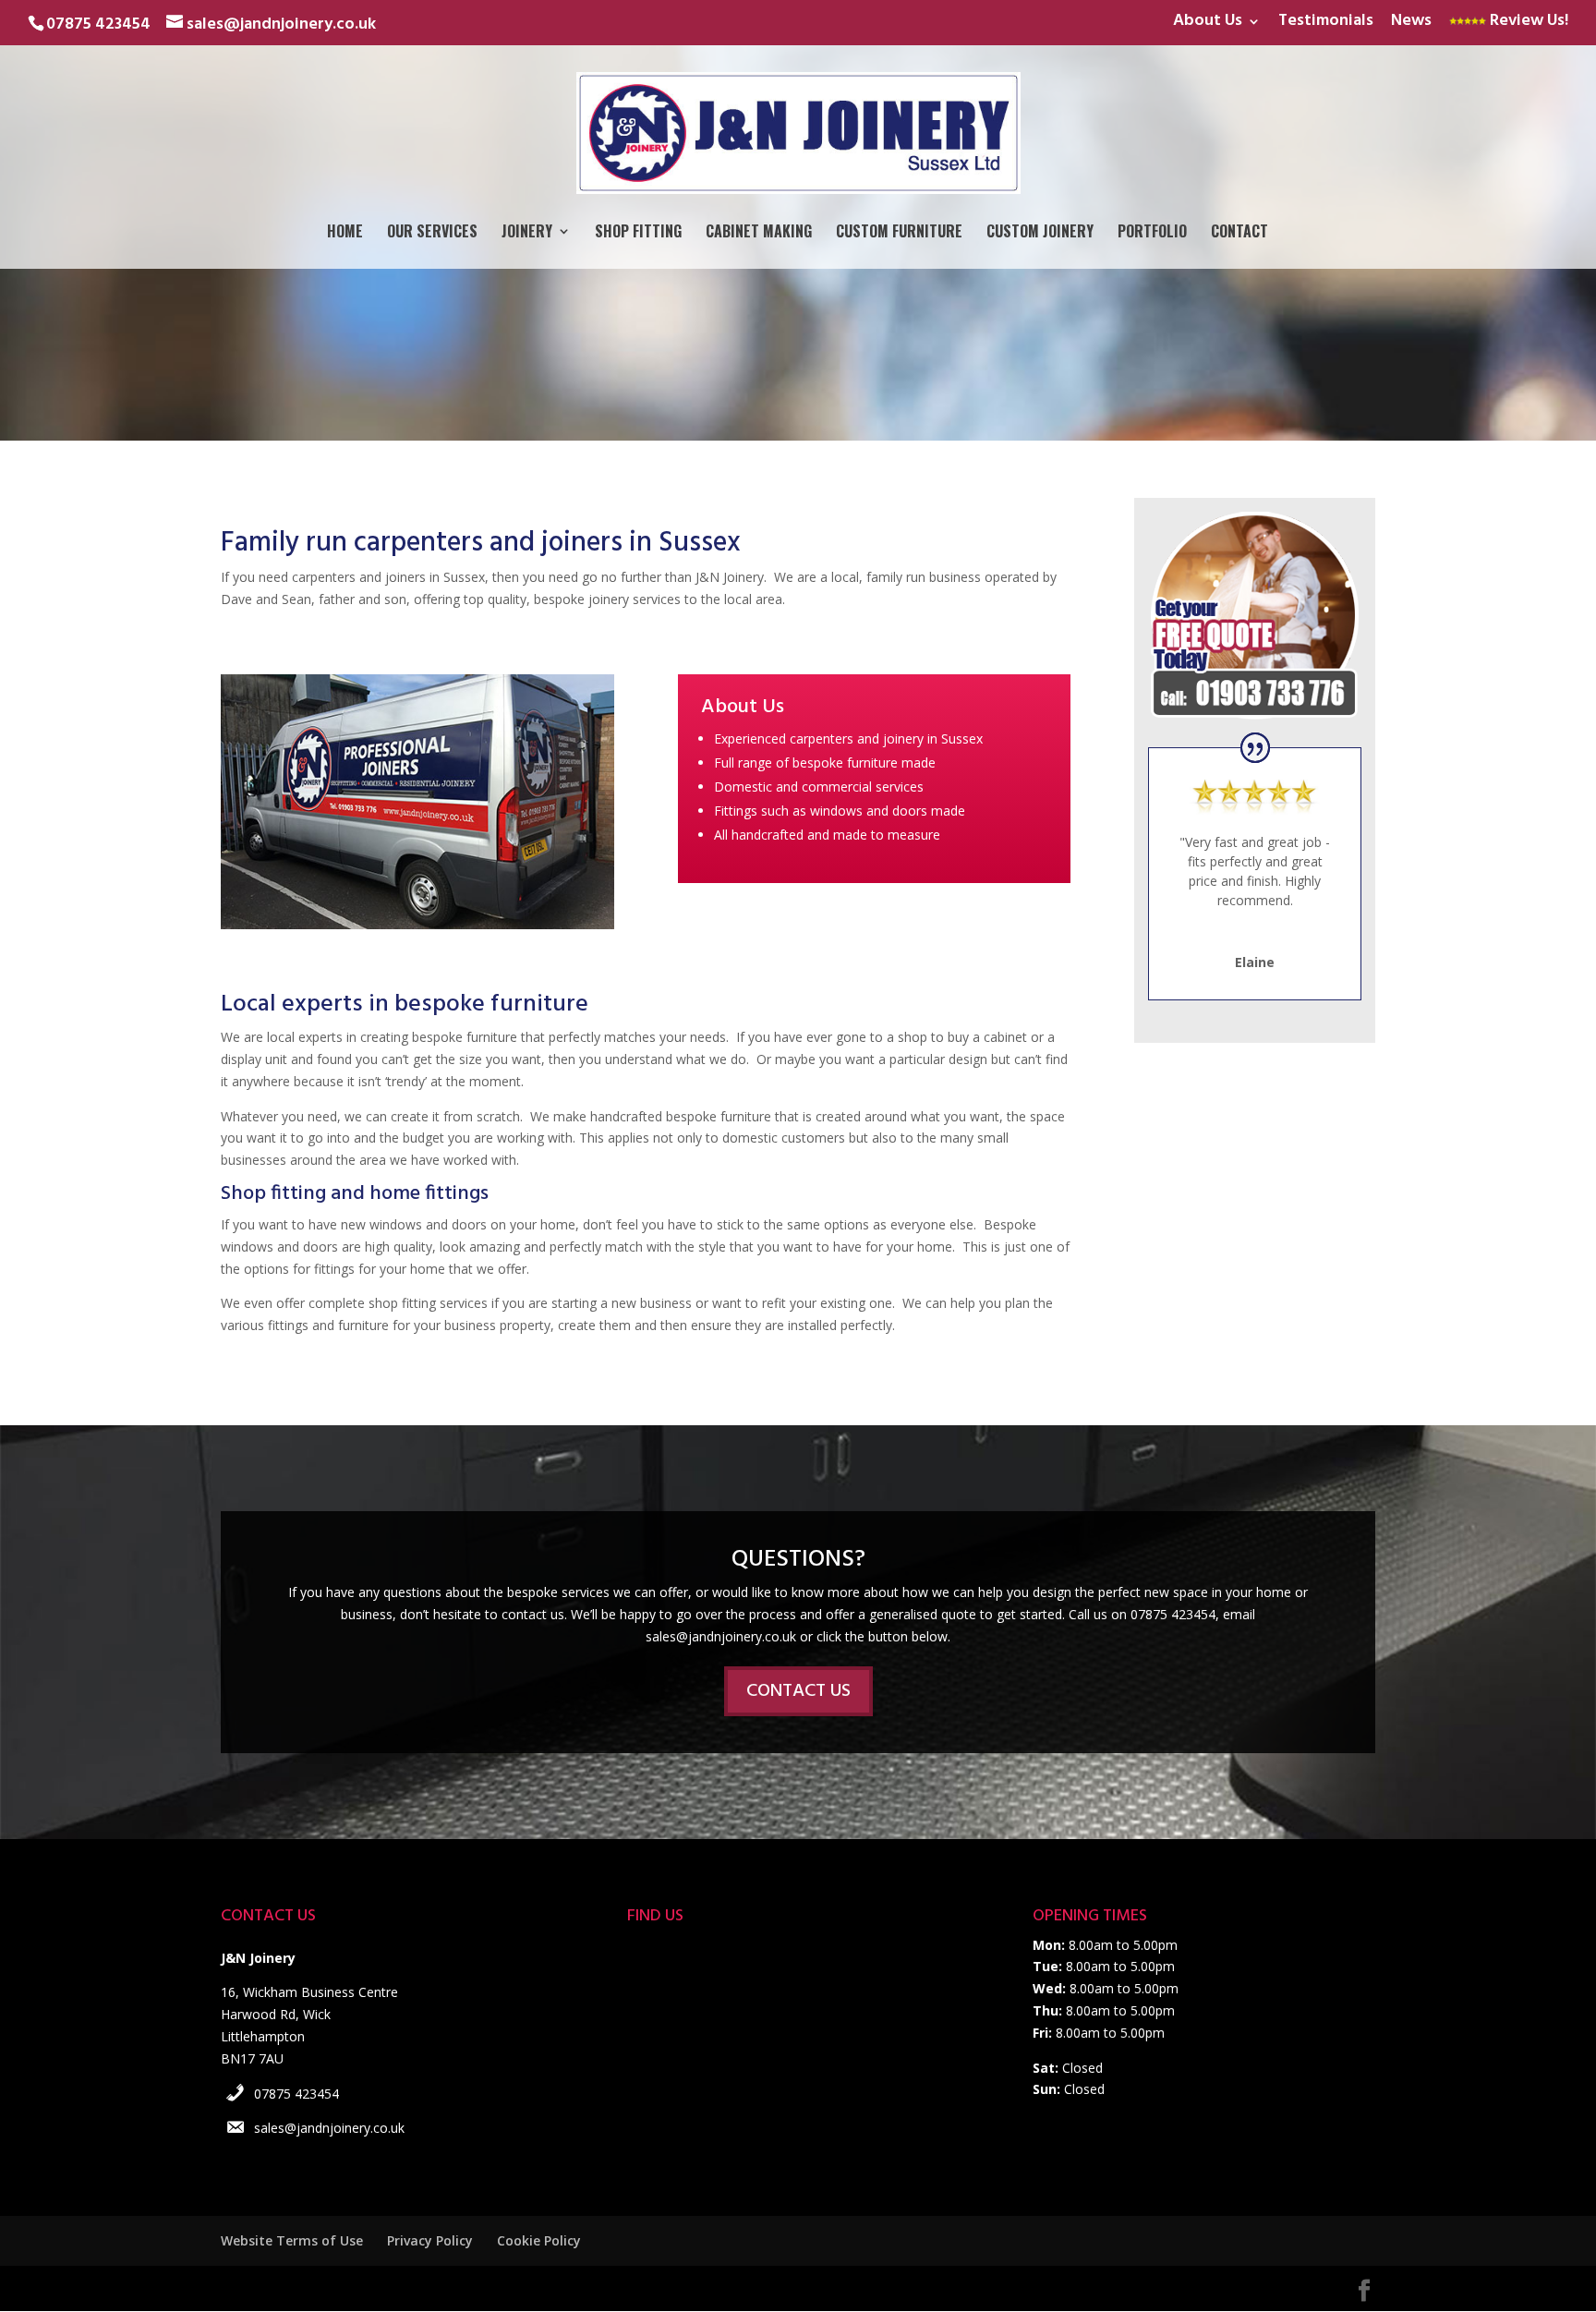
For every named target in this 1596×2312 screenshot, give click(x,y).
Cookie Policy (539, 2240)
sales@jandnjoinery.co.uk (329, 2128)
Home (345, 233)
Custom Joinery (1040, 233)
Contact (1239, 233)
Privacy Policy (430, 2240)
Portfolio (1152, 233)
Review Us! (1527, 24)
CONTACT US (798, 1691)
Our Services (432, 233)
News (1411, 24)
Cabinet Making (759, 233)
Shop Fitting (638, 233)
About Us (1208, 24)
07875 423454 (296, 2094)
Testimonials (1326, 24)
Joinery (527, 233)
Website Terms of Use (292, 2240)
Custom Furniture (899, 233)
